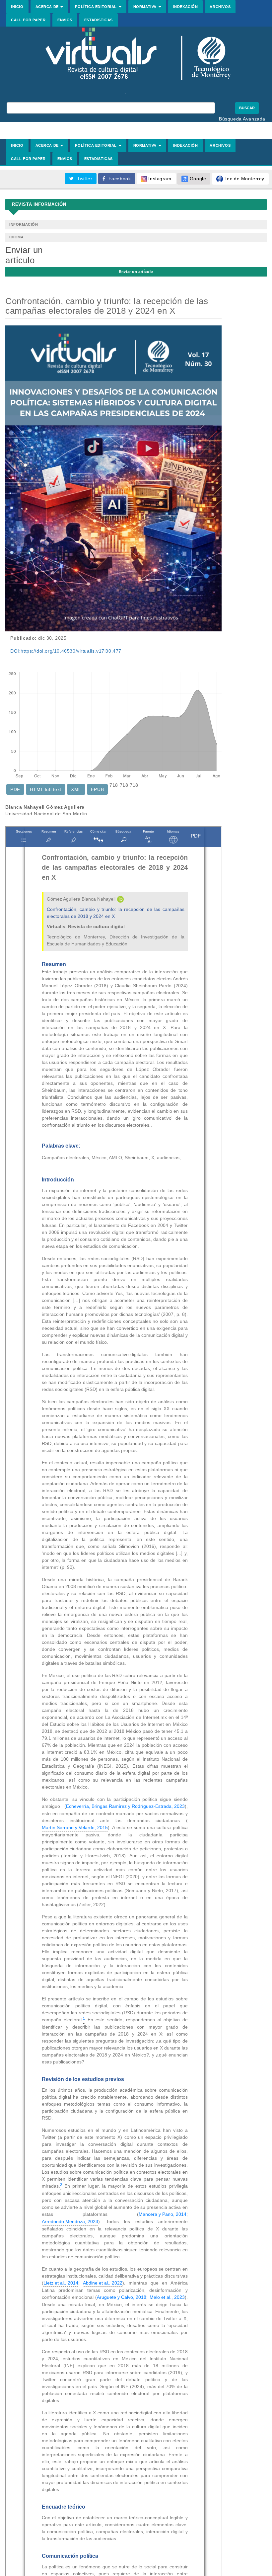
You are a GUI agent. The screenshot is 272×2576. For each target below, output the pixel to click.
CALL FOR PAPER (28, 20)
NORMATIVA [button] (146, 7)
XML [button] (76, 789)
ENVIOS (65, 20)
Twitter (83, 179)
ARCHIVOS (220, 7)
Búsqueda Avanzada (242, 119)
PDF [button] (15, 789)
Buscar (247, 108)
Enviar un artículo (136, 272)
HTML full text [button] (46, 789)
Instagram (159, 179)
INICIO (17, 7)
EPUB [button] (97, 789)
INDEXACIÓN (186, 7)
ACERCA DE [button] (48, 7)
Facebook (118, 179)
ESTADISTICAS (99, 20)
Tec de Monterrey (244, 179)
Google (197, 179)
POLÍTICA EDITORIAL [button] (96, 7)
